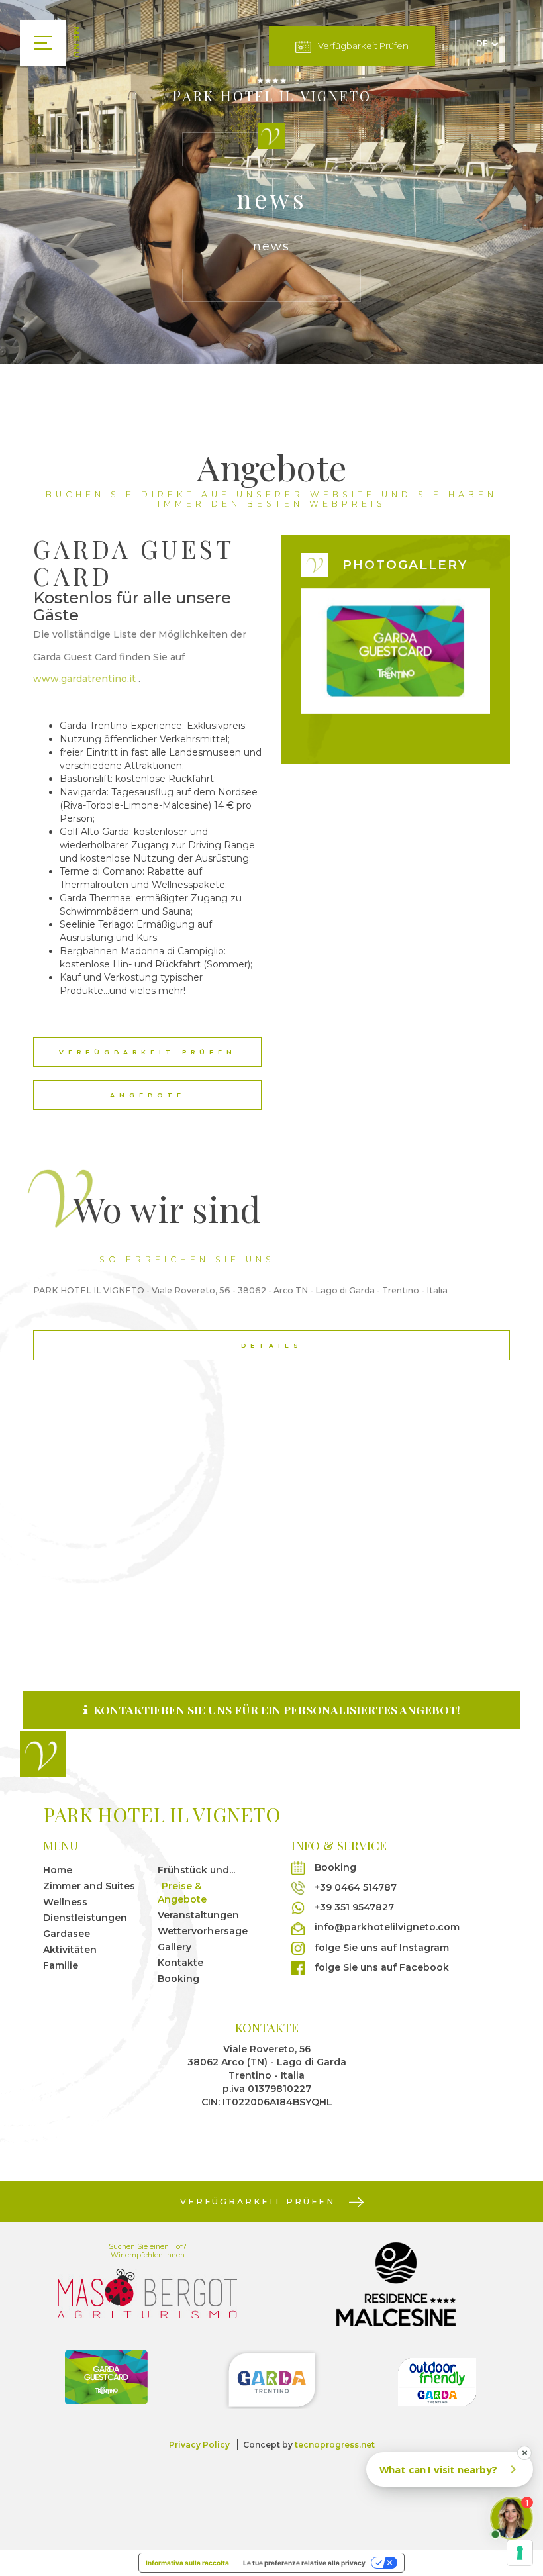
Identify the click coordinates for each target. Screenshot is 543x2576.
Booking (178, 1979)
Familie (61, 1965)
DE (482, 43)
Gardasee (67, 1934)
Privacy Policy (199, 2445)
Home (58, 1870)
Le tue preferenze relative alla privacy (304, 2563)
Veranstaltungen (198, 1915)
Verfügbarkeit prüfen (363, 46)
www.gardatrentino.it (84, 679)
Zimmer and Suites (89, 1886)
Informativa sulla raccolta (187, 2563)
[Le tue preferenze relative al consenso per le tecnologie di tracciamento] (520, 2553)
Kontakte (180, 1963)
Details (272, 1345)
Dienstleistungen (85, 1918)
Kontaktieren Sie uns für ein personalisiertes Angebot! (275, 1709)
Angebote (148, 1095)
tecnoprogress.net (335, 2445)
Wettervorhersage (203, 1931)
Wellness (65, 1902)
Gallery (174, 1947)
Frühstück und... (196, 1870)
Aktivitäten (70, 1950)
